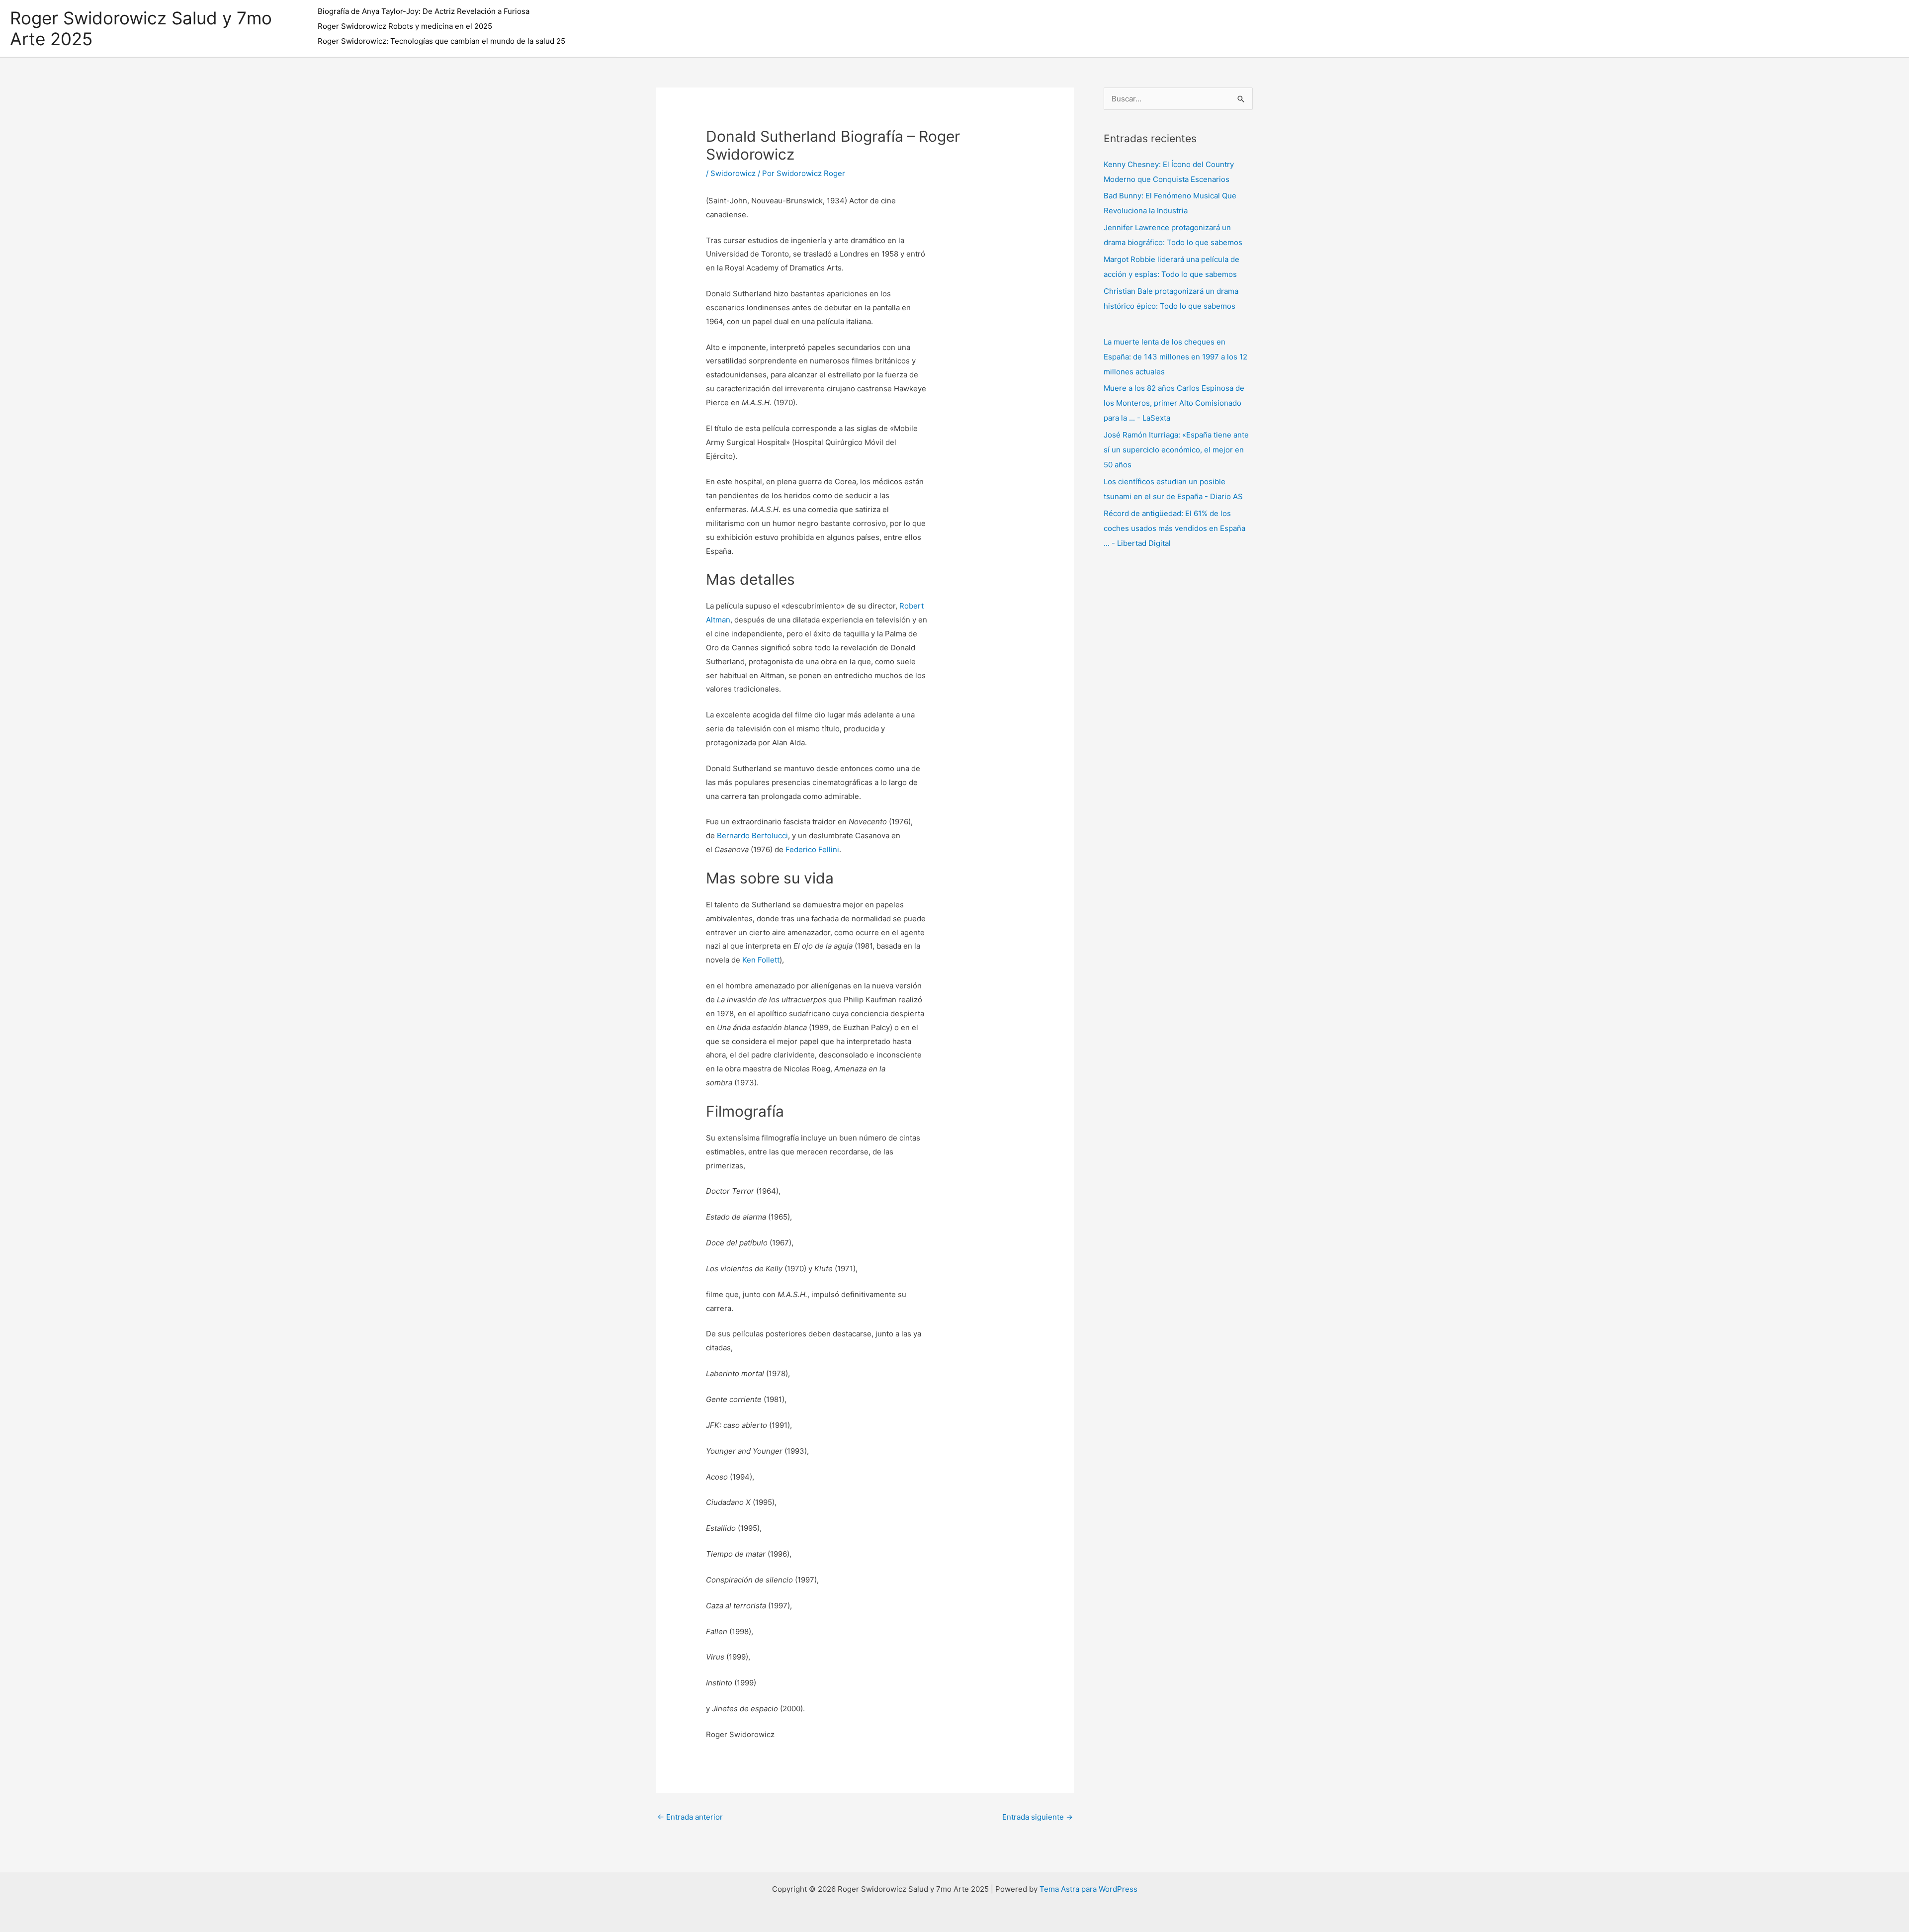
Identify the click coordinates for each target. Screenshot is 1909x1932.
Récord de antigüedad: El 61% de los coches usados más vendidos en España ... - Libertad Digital (1174, 528)
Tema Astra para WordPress (1088, 1889)
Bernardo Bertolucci (752, 835)
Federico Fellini (812, 849)
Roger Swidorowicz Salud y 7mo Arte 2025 (141, 28)
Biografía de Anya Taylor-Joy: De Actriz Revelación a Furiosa (424, 11)
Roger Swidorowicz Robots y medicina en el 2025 (405, 26)
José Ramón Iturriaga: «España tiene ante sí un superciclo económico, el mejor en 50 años (1176, 450)
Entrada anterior (690, 1817)
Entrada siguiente (1038, 1817)
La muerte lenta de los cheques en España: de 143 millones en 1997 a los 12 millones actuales (1175, 357)
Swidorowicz (733, 173)
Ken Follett (761, 960)
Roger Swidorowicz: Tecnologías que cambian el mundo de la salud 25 (441, 41)
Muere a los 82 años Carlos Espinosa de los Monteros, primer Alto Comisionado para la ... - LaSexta (1174, 403)
